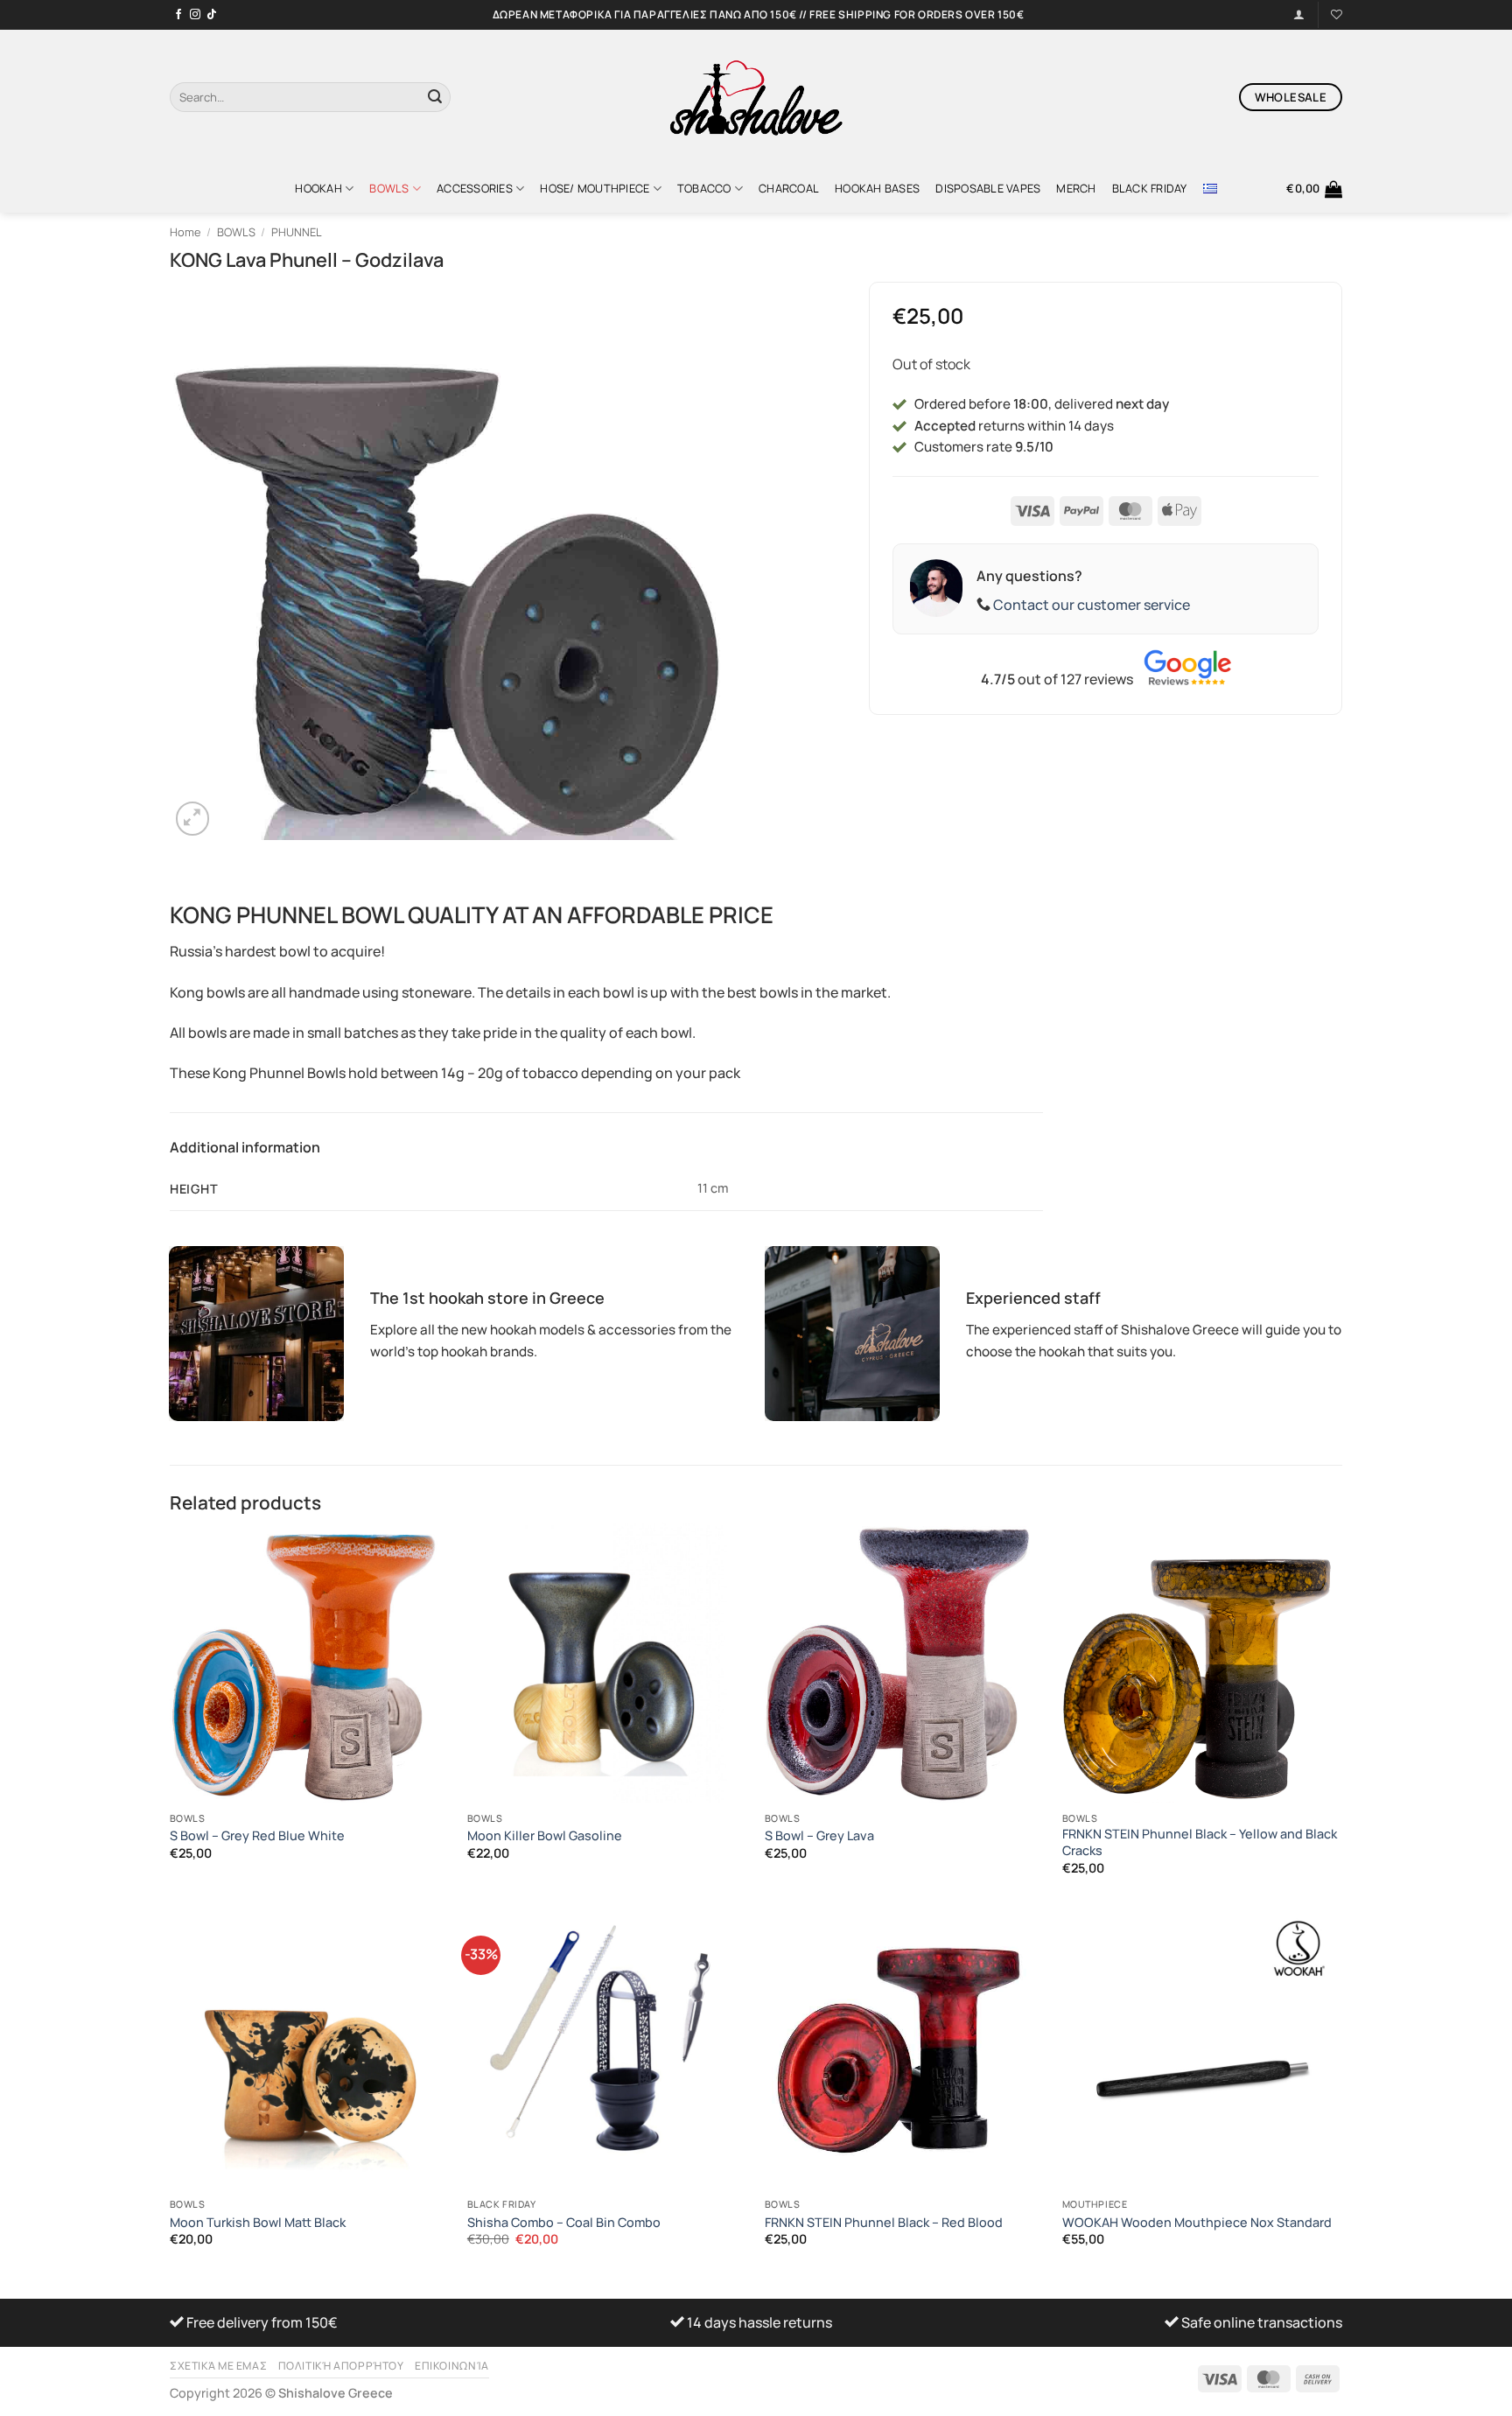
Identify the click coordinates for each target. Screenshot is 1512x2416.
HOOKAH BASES (877, 188)
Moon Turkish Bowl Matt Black (258, 2223)
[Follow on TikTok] (212, 15)
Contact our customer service (1092, 605)
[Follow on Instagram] (195, 15)
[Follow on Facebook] (178, 15)
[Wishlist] (1337, 14)
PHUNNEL (297, 232)
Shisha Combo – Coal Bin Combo (564, 2223)
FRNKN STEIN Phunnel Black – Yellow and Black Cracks (1200, 1842)
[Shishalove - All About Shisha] (756, 97)
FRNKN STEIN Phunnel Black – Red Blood (884, 2223)
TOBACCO (704, 188)
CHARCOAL (789, 188)
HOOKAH (318, 188)
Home (185, 232)
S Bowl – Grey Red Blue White (257, 1836)
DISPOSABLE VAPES (988, 188)
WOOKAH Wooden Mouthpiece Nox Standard (1197, 2223)
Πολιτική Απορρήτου (341, 2366)
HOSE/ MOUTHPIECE (595, 188)
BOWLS (389, 188)
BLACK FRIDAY (1150, 188)
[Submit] (435, 97)
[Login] (1299, 14)
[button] (1314, 189)
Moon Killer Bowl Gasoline (545, 1836)
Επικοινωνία (452, 2366)
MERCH (1076, 188)
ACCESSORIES (475, 188)
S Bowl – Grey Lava (819, 1836)
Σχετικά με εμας (218, 2366)
